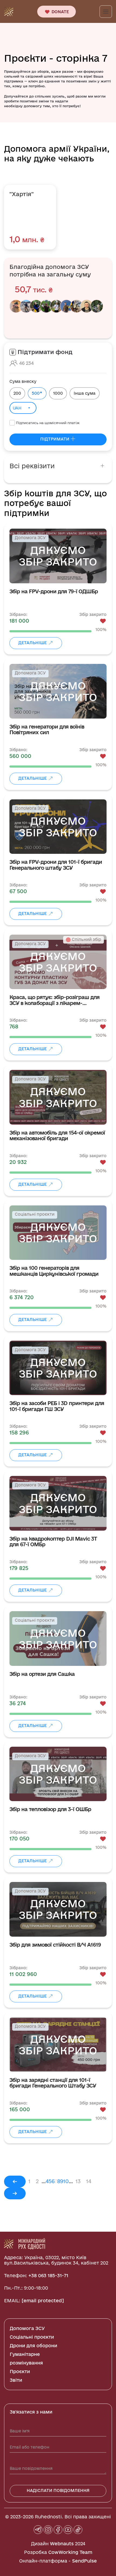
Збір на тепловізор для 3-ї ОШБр (50, 1809)
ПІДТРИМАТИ (55, 439)
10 (66, 2181)
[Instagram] (48, 2530)
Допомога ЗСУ (27, 2328)
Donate (60, 12)
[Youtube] (68, 2530)
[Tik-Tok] (78, 2530)
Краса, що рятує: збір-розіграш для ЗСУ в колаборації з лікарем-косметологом (54, 1000)
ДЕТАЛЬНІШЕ (33, 643)
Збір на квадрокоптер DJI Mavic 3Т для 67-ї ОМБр (53, 1542)
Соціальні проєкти (32, 2337)
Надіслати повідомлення (58, 2490)
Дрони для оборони (33, 2346)
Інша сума (85, 393)
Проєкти (20, 2371)
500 (37, 393)
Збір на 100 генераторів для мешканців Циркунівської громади (54, 1271)
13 (78, 2181)
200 (17, 393)
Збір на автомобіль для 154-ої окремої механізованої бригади (57, 1136)
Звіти (16, 2380)
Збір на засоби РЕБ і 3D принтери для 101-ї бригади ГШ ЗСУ (57, 1406)
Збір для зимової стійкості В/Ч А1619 (55, 1945)
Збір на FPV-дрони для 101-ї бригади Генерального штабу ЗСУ (56, 865)
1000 (58, 393)
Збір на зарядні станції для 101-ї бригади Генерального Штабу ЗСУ (53, 2083)
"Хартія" (22, 194)
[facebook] (58, 2530)
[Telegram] (38, 2530)
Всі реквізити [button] (32, 466)
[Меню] (106, 12)
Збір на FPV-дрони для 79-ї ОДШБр (54, 592)
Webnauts (62, 2544)
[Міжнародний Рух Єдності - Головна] (9, 11)
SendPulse (84, 2561)
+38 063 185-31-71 (48, 2275)
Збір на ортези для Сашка (42, 1674)
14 (89, 2181)
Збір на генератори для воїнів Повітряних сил (47, 730)
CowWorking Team (70, 2552)
